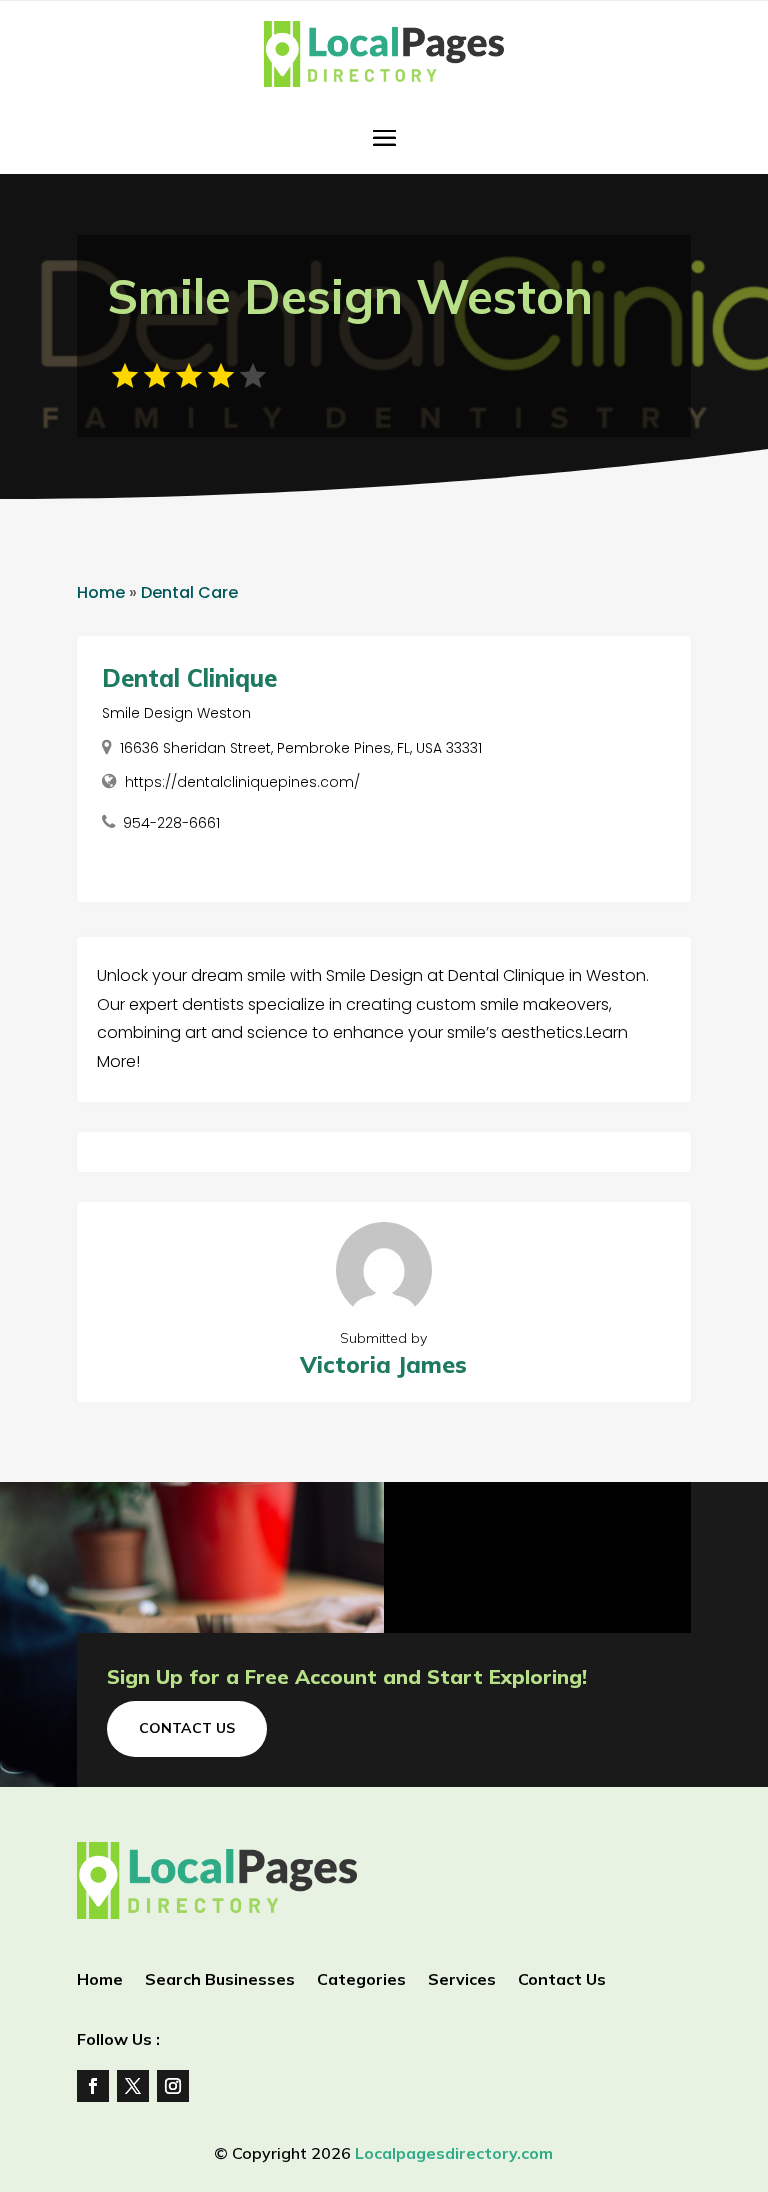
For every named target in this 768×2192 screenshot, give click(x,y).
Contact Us (187, 1728)
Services (462, 1980)
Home (101, 592)
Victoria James (383, 1364)
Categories (361, 1980)
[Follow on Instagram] (173, 2086)
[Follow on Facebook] (93, 2086)
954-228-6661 (171, 823)
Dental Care (189, 592)
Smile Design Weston (176, 713)
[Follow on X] (133, 2086)
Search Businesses (220, 1980)
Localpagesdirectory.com (454, 2153)
